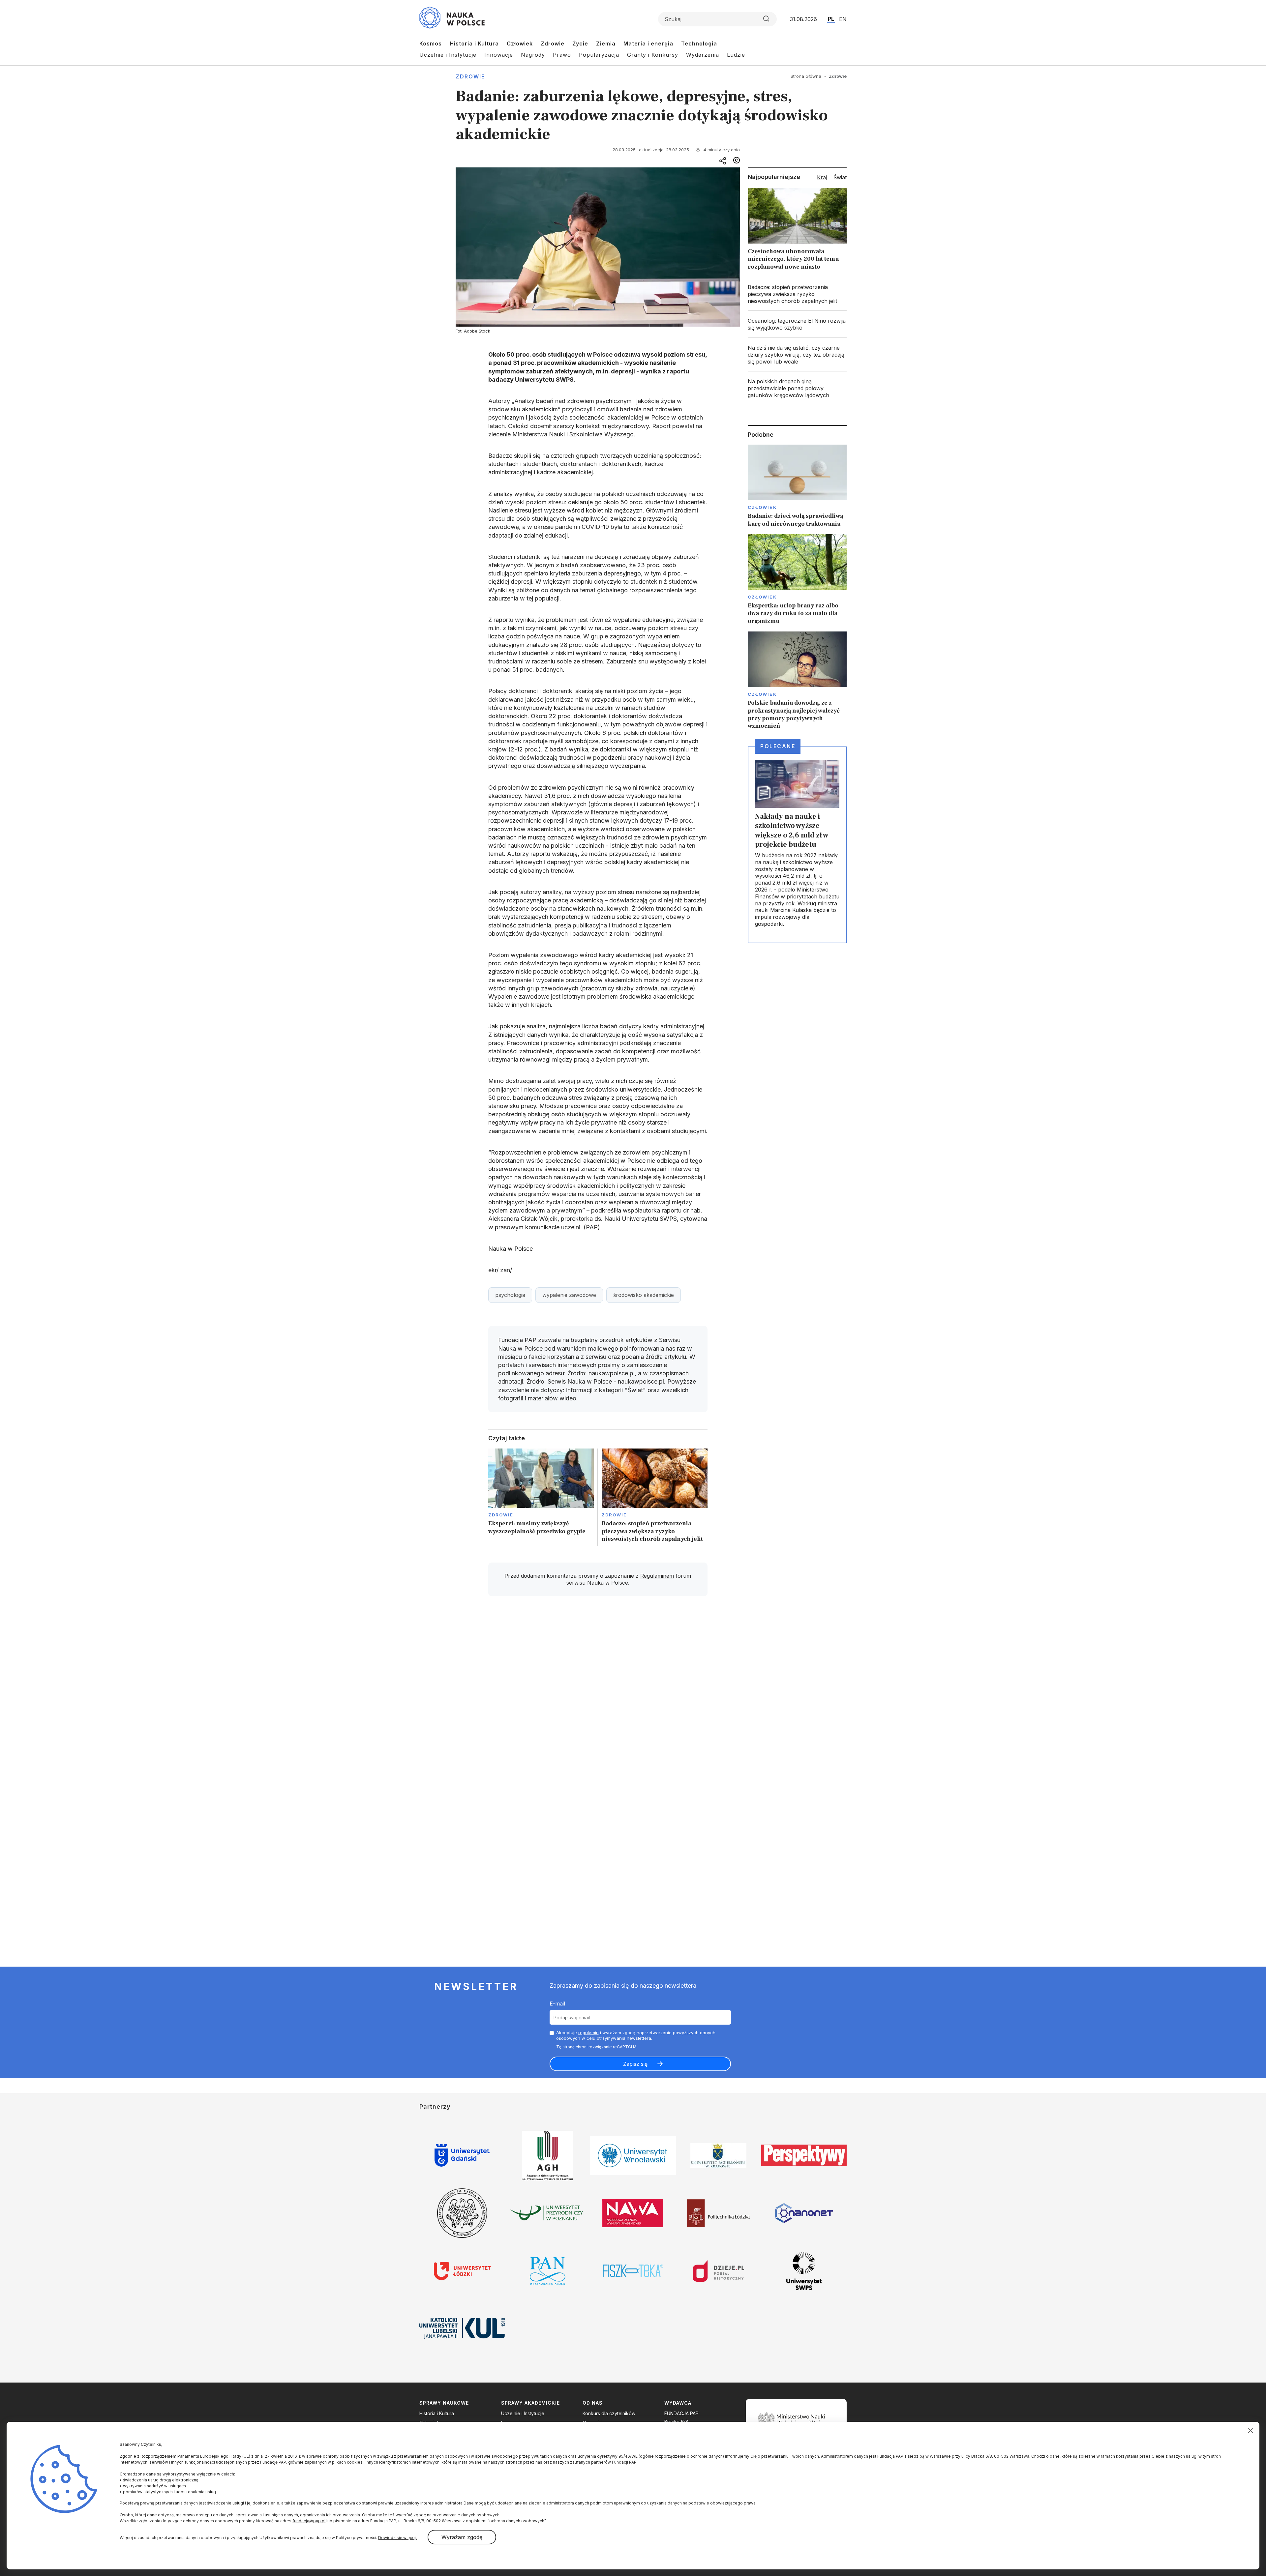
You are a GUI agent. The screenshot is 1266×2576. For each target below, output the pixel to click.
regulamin (588, 2033)
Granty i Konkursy (653, 55)
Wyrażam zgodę (462, 2537)
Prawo (562, 55)
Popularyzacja (599, 55)
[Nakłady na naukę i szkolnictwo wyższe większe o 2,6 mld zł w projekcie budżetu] (797, 845)
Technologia (699, 44)
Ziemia (606, 44)
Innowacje (499, 55)
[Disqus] (598, 1695)
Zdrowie (553, 44)
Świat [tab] (840, 177)
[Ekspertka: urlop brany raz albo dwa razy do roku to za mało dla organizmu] (797, 580)
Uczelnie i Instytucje (448, 55)
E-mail (557, 2004)
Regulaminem (657, 1576)
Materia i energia (648, 44)
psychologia (510, 1295)
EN (843, 19)
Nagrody (533, 55)
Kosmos (431, 44)
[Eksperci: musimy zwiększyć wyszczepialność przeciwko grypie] (541, 1497)
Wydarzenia (703, 55)
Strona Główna (806, 76)
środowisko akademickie (644, 1295)
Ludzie (736, 55)
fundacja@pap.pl (309, 2521)
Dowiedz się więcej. (397, 2538)
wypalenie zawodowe (569, 1295)
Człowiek (520, 44)
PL (831, 19)
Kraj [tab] (822, 177)
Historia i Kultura (474, 44)
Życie (580, 44)
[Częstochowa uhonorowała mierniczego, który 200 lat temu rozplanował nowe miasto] (797, 231)
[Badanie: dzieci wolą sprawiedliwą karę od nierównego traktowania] (797, 486)
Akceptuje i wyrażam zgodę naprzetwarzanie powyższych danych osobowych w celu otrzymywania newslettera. (636, 2035)
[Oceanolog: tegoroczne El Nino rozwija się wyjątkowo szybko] (797, 324)
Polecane (778, 746)
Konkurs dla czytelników (609, 2413)
